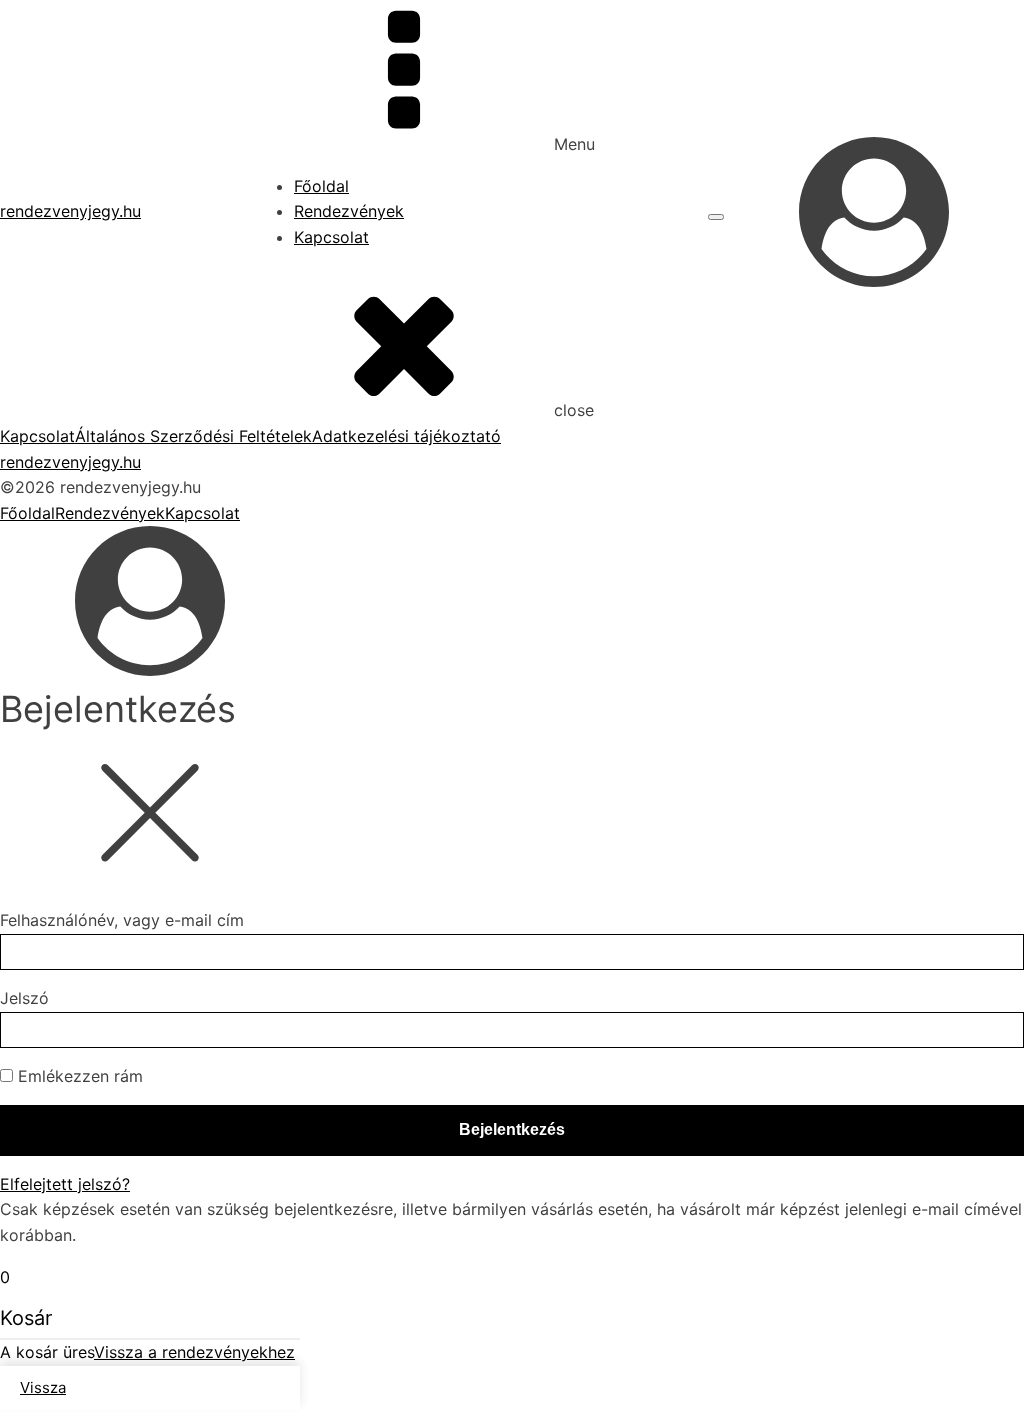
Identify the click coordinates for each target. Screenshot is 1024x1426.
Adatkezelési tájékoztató (406, 436)
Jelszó (24, 998)
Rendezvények (349, 211)
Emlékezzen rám (78, 1076)
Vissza (43, 1387)
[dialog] (512, 618)
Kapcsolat (331, 237)
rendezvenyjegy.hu (70, 211)
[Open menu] (716, 217)
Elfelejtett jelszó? (65, 1184)
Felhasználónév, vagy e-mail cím (122, 920)
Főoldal (321, 186)
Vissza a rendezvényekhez (194, 1352)
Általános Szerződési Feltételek (193, 436)
